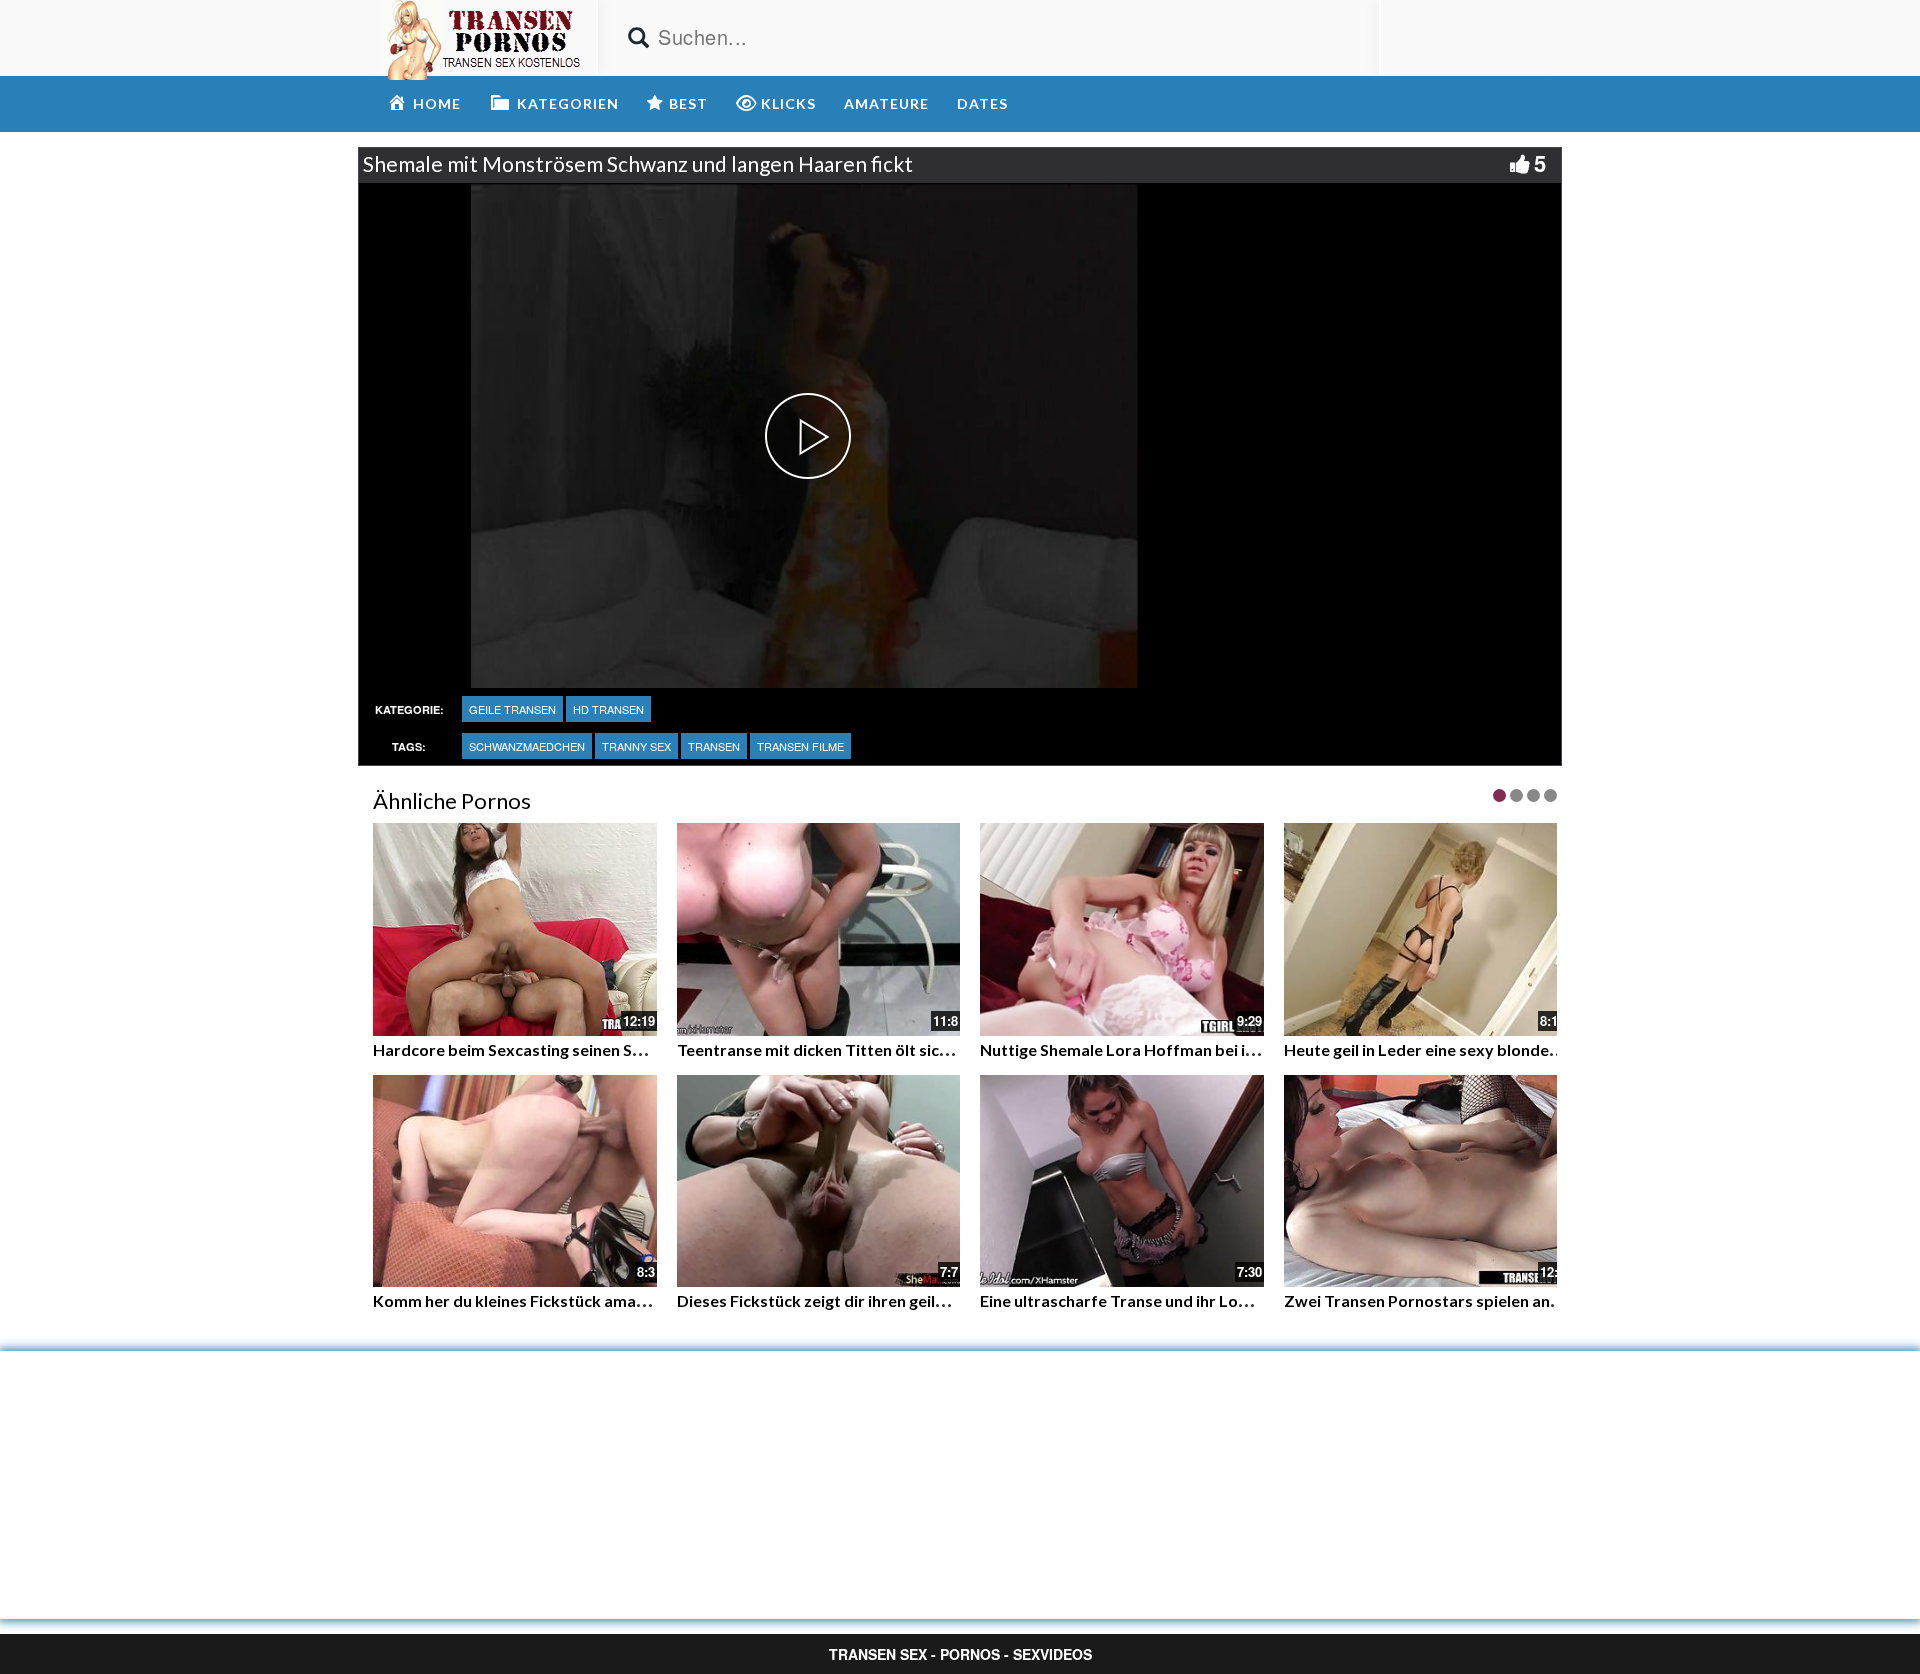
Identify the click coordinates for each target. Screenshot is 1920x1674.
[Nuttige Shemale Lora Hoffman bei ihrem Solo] (1122, 929)
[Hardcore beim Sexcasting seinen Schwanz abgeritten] (515, 929)
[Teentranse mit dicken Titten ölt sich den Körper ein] (819, 929)
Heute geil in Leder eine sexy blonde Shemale (1449, 1049)
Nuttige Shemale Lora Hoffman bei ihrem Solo (1150, 1049)
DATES (982, 103)
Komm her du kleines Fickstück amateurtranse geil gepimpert (600, 1300)
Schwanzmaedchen (527, 746)
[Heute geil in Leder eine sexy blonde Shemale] (1426, 929)
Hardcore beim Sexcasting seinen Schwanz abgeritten (572, 1049)
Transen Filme (800, 746)
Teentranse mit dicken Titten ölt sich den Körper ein (869, 1049)
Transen (714, 746)
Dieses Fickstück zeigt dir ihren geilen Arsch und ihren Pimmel (903, 1300)
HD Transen (608, 709)
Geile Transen (512, 709)
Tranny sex (636, 746)
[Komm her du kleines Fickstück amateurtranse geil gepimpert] (515, 1181)
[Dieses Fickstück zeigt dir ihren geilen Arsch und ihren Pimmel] (819, 1179)
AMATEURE (886, 103)
